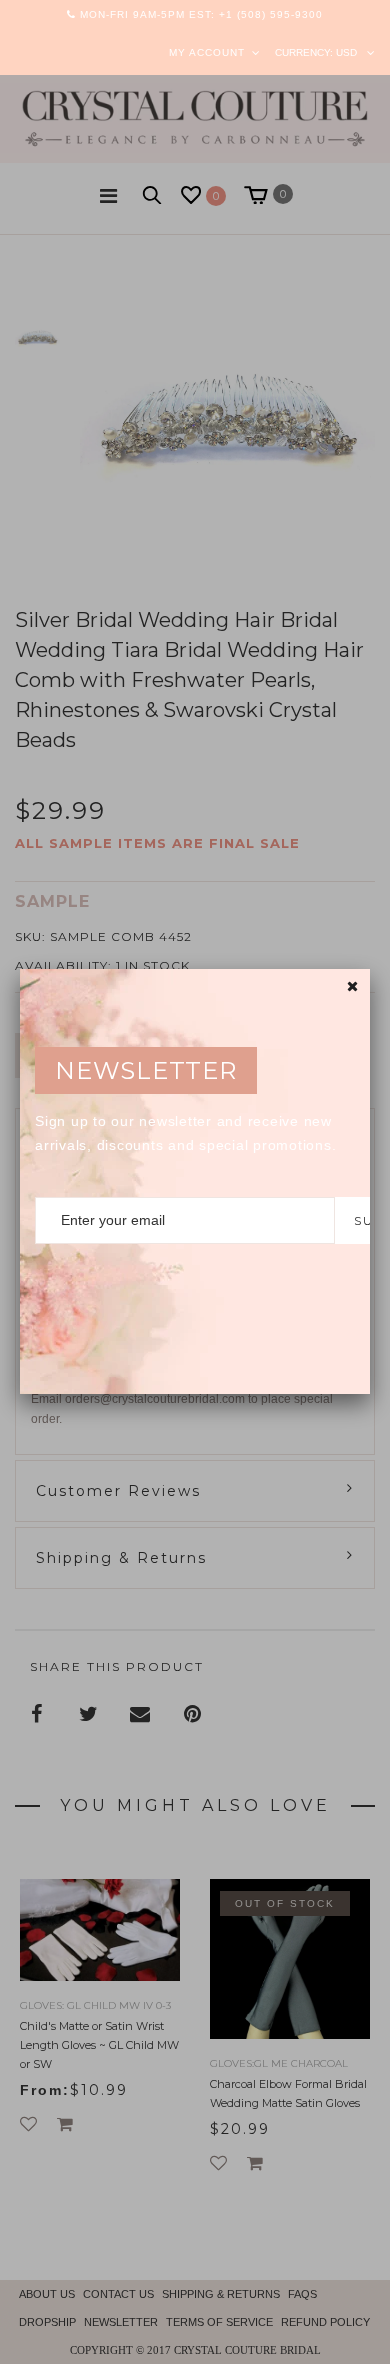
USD (346, 52)
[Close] (352, 986)
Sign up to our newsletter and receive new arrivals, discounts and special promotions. (185, 1133)
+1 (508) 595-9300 (271, 14)
